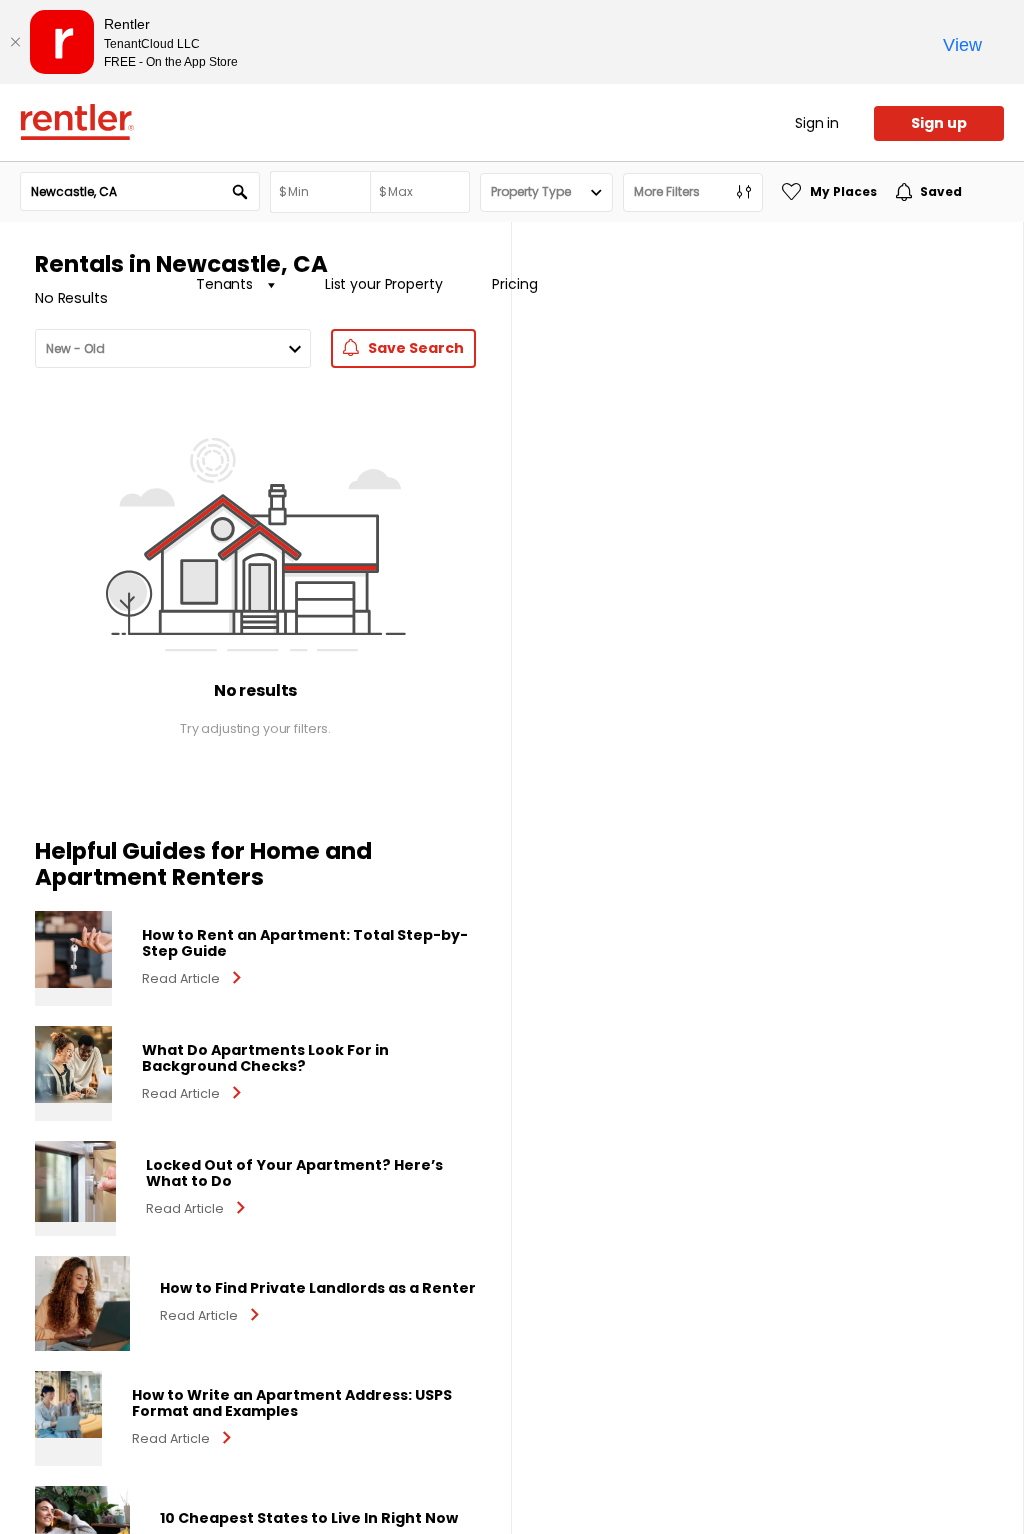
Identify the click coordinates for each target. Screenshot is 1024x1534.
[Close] (15, 42)
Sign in (817, 123)
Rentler (77, 122)
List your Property (383, 284)
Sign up (939, 123)
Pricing (514, 284)
